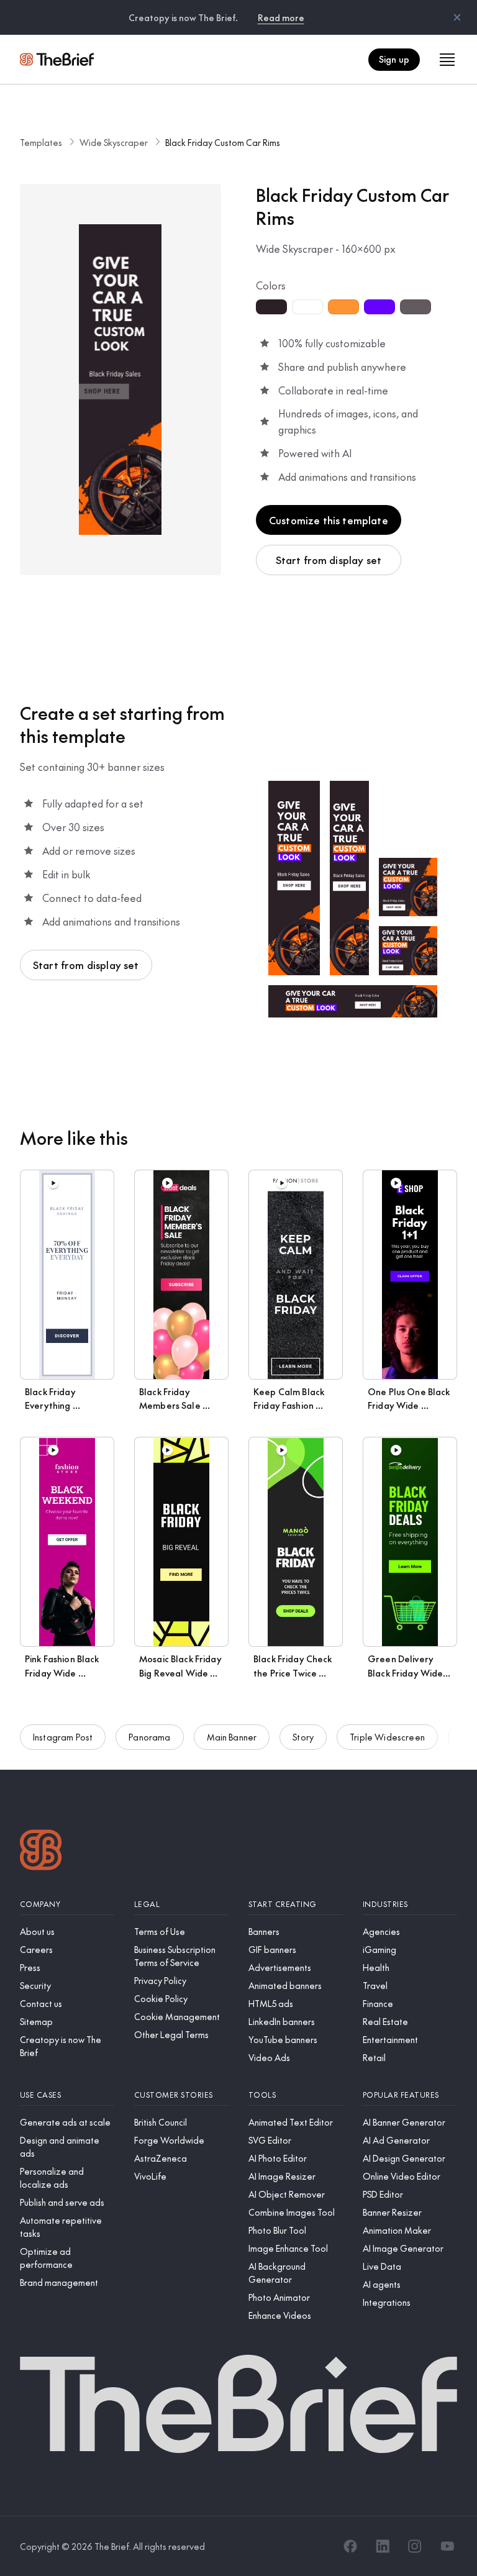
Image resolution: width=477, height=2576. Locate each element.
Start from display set (329, 560)
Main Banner (232, 1737)
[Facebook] (350, 2546)
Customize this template (329, 520)
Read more (281, 17)
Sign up (394, 59)
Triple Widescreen (387, 1737)
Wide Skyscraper (114, 142)
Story (303, 1737)
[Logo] (41, 1851)
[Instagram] (415, 2546)
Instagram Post (63, 1737)
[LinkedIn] (383, 2546)
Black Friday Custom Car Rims (223, 142)
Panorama (149, 1737)
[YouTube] (447, 2546)
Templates (41, 142)
